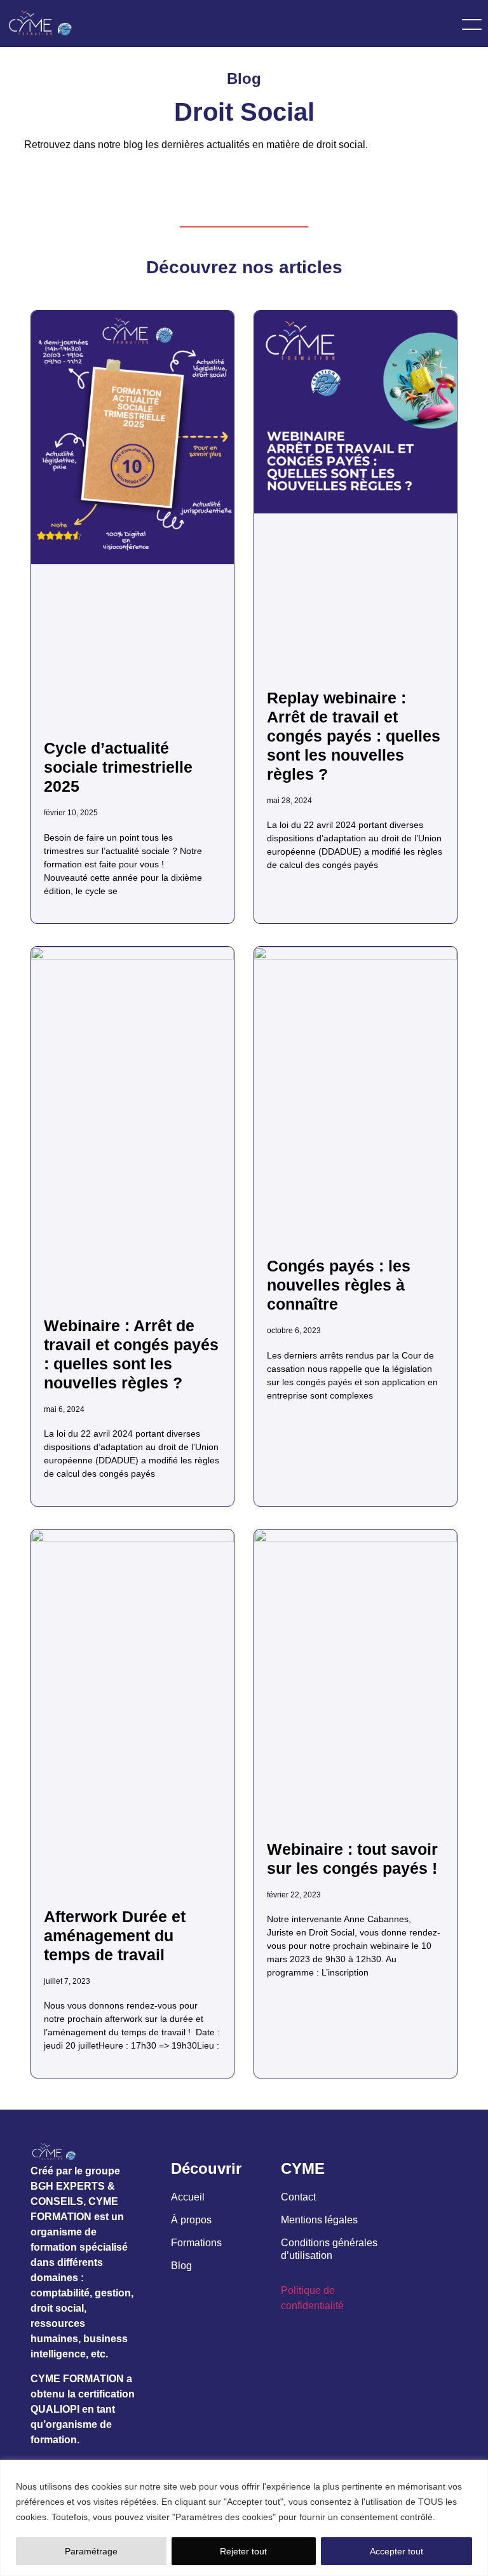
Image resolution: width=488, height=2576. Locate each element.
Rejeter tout (243, 2551)
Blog (181, 2266)
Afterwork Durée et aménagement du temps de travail (115, 1935)
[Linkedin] (292, 2347)
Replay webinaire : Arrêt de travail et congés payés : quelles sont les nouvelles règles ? (354, 736)
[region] (244, 2518)
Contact (298, 2197)
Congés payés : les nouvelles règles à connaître (339, 1285)
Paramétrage (91, 2551)
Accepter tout (396, 2551)
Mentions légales (319, 2220)
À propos (191, 2220)
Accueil (188, 2197)
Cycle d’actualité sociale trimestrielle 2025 (118, 767)
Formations (196, 2243)
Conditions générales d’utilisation (329, 2249)
